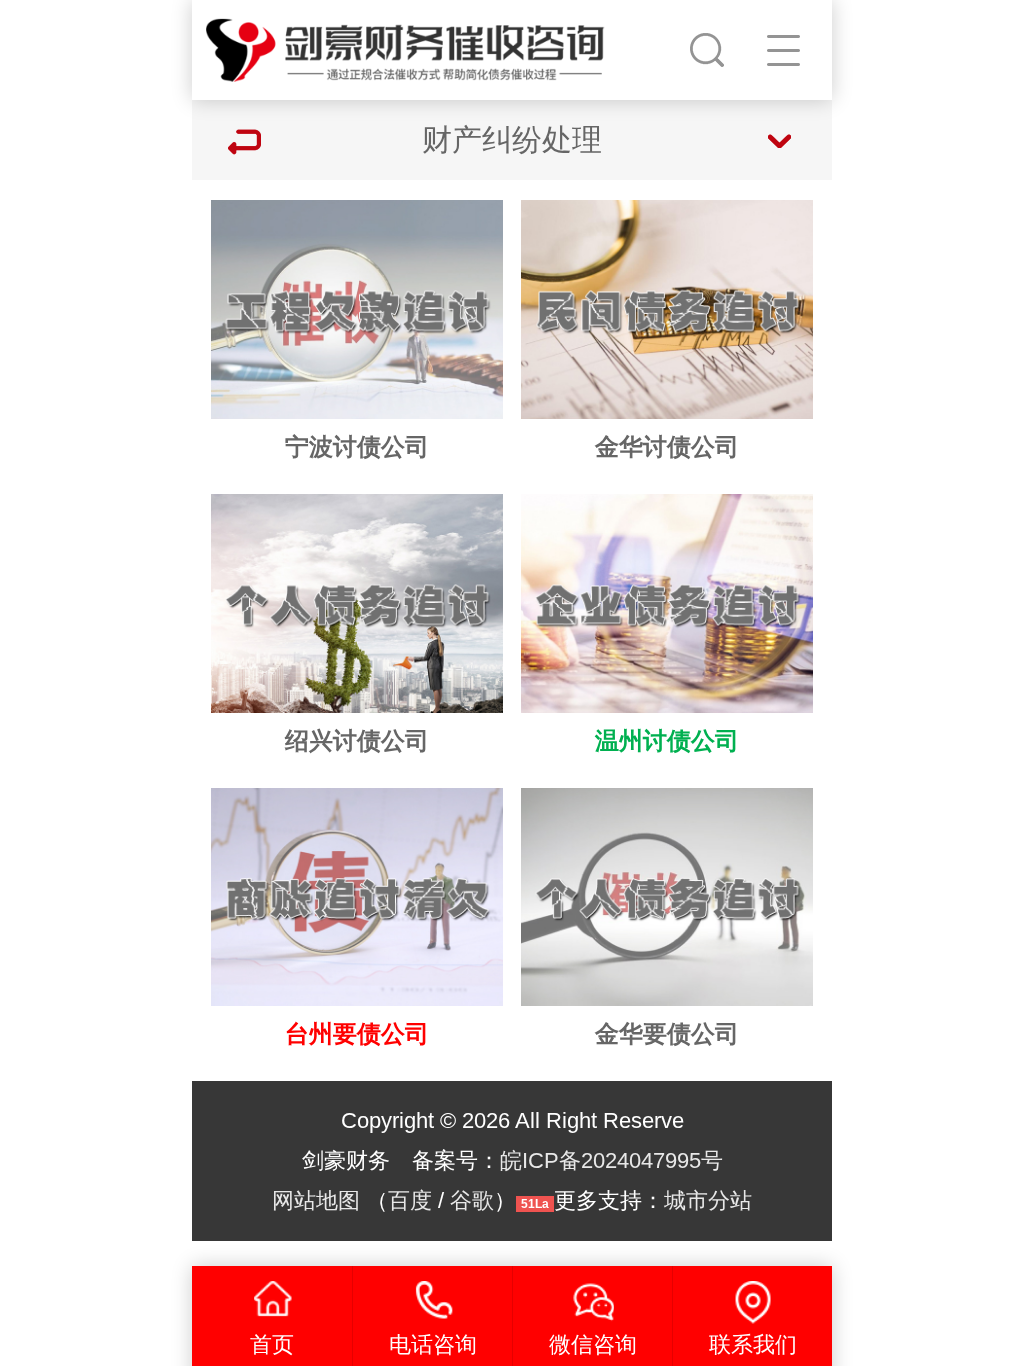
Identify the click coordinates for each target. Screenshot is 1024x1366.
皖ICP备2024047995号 (611, 1160)
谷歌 (472, 1200)
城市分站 (708, 1200)
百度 (410, 1200)
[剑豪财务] (406, 45)
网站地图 (316, 1200)
